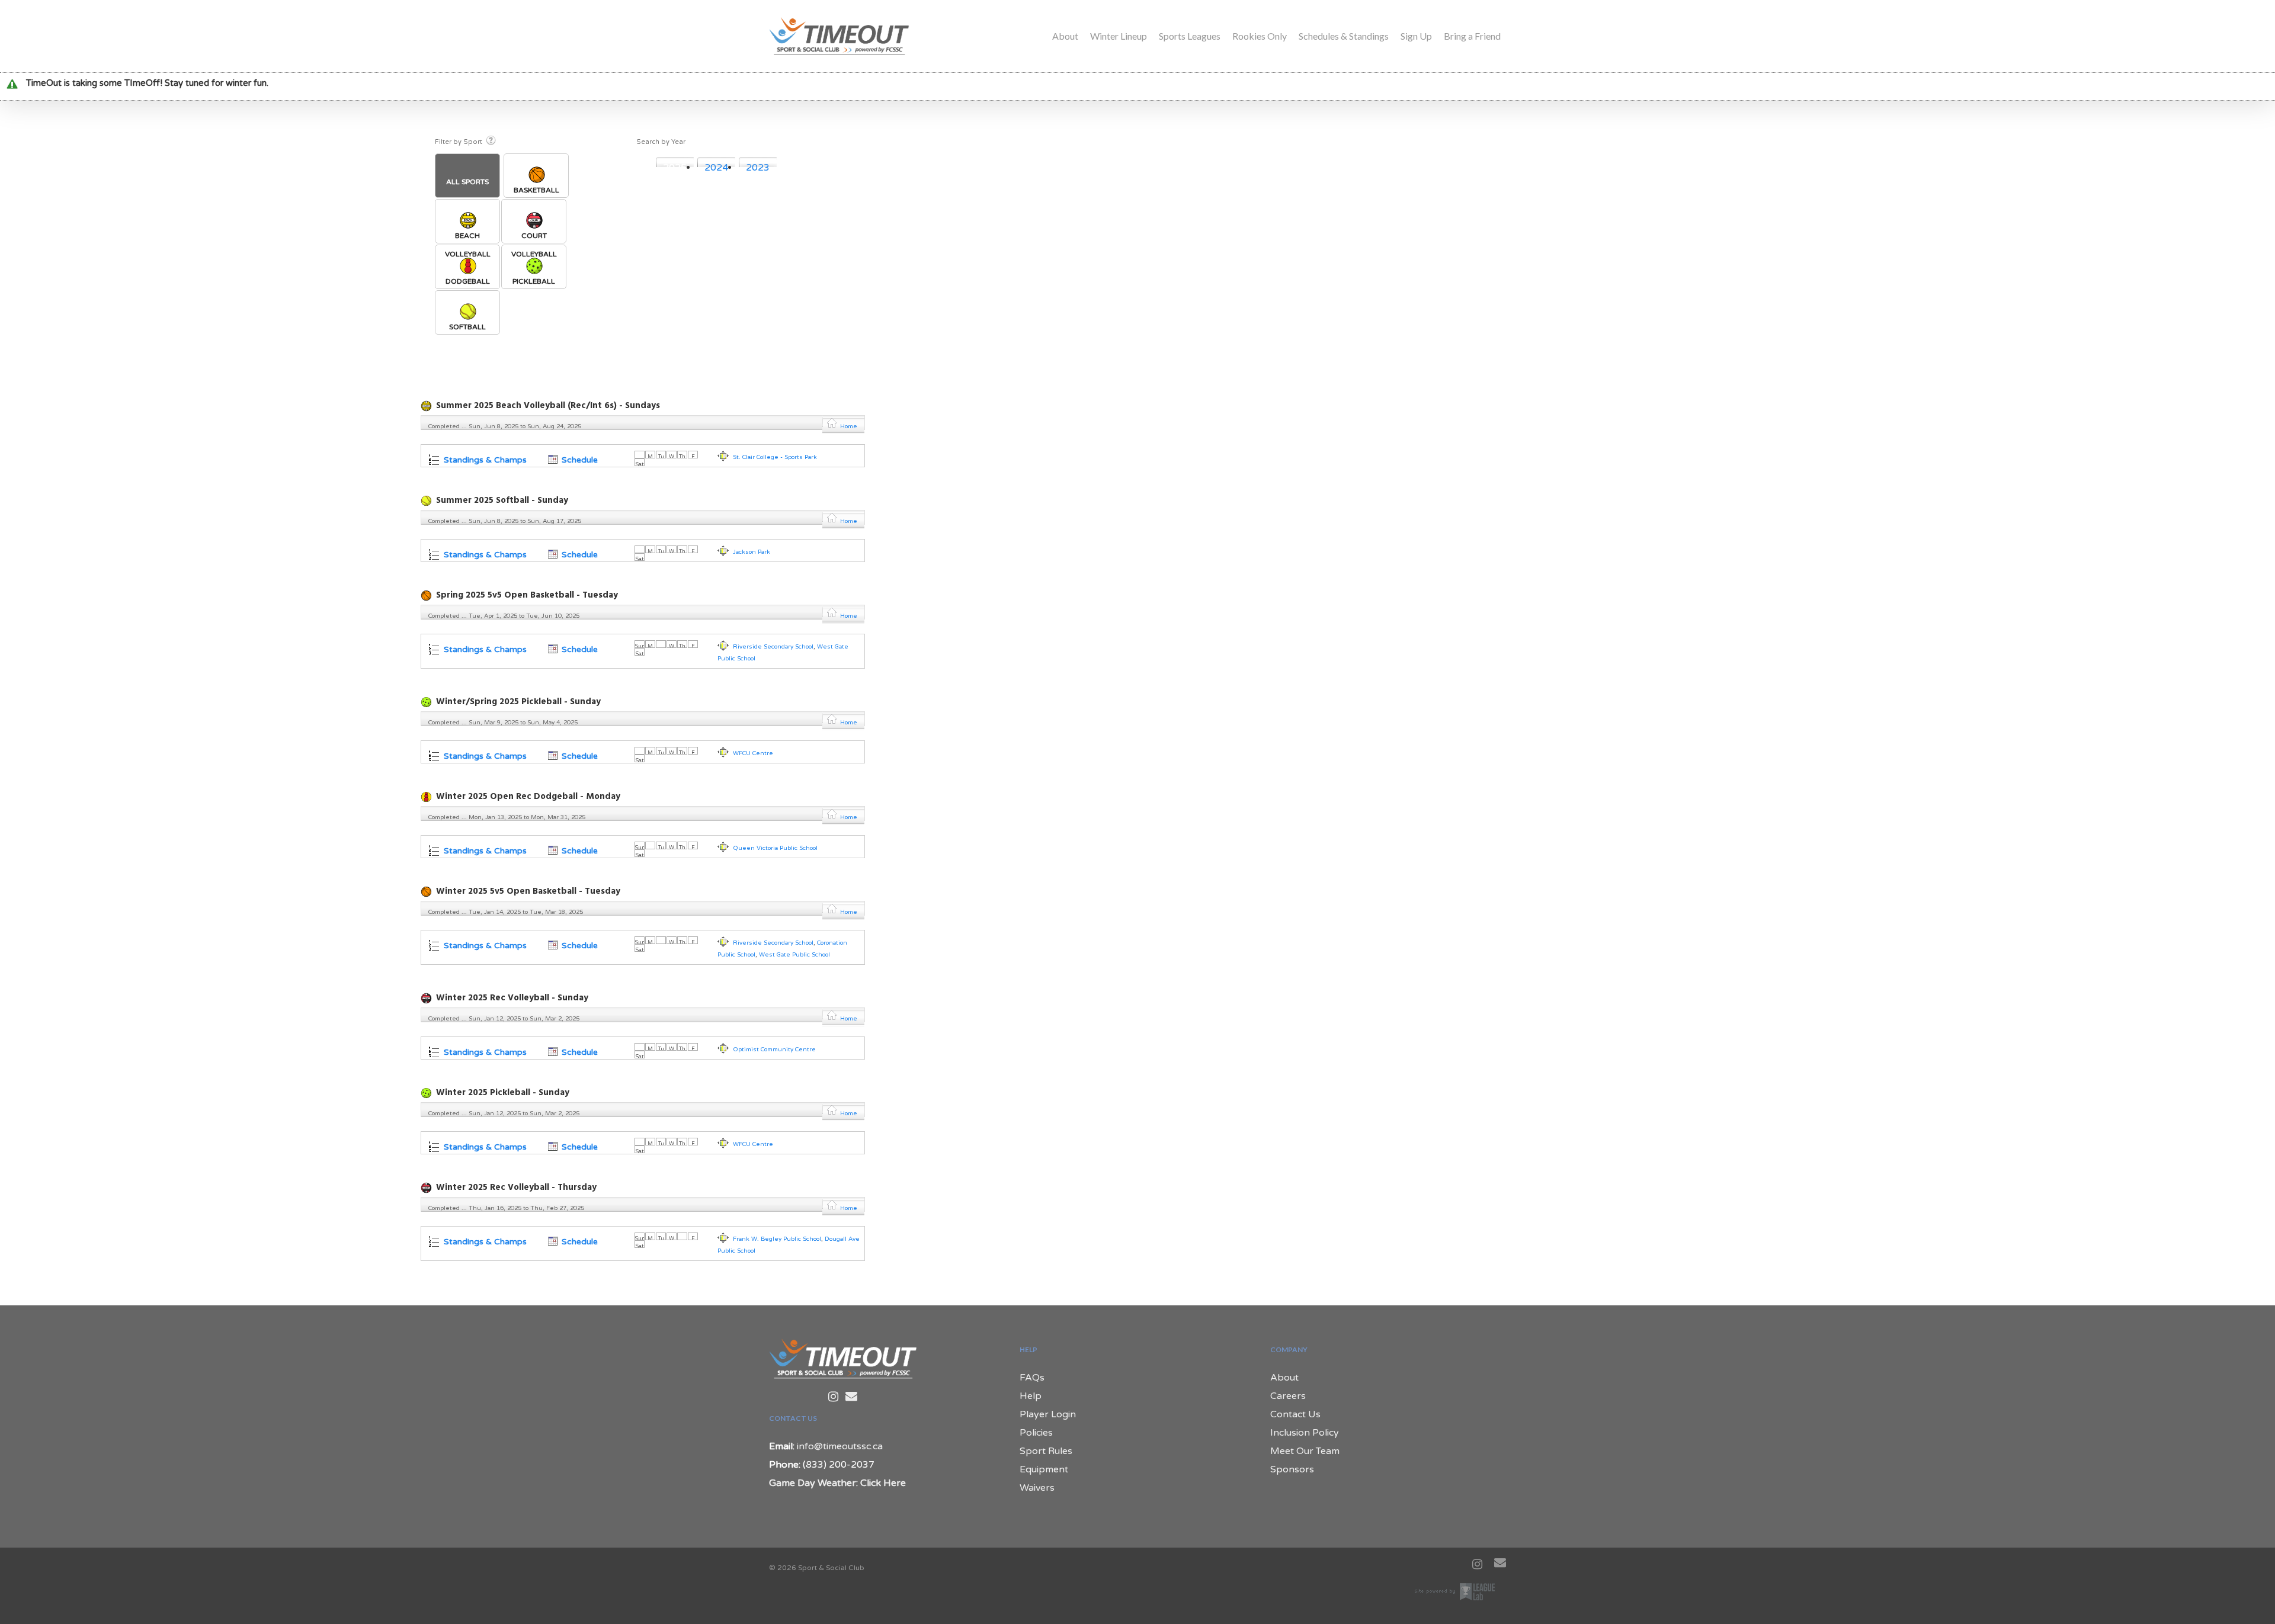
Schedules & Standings (1344, 36)
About (1065, 36)
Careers (1288, 1396)
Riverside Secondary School (773, 647)
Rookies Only (1260, 36)
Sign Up (1416, 36)
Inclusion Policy (1305, 1433)
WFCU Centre (753, 753)
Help (1031, 1396)
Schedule (579, 460)
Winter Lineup (1119, 36)
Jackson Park (752, 552)
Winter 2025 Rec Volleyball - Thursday (516, 1187)
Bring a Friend (1472, 36)
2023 (758, 168)
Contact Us (1295, 1414)
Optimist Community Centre (774, 1049)
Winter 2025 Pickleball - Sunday (503, 1093)
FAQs (1032, 1378)
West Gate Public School (794, 955)
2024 (716, 168)
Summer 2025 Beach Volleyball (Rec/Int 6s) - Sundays (548, 406)
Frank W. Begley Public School (777, 1239)
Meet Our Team (1305, 1451)
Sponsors (1292, 1469)
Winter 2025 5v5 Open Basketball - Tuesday (528, 891)
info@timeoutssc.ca (840, 1446)
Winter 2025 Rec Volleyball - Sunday (512, 998)
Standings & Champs (484, 460)
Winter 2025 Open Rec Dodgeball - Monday (528, 797)
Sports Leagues (1190, 36)
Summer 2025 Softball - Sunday (502, 500)
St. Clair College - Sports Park (775, 457)
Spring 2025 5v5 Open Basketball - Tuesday (527, 595)
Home (849, 426)
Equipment (1044, 1469)
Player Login (1048, 1414)
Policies (1036, 1433)
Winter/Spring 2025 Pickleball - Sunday (518, 702)
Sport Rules (1046, 1451)
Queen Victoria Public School (775, 848)
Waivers (1037, 1488)
